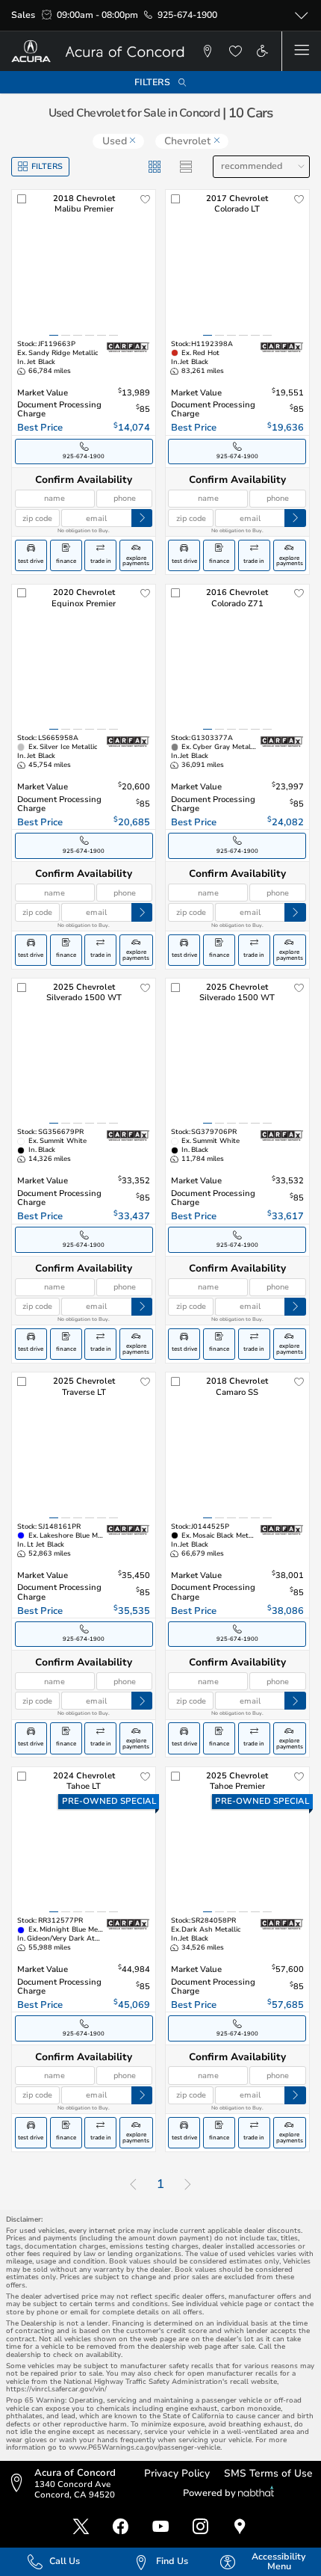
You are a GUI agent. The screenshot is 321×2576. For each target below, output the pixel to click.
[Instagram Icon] (200, 2527)
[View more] (301, 16)
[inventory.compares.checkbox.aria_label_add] (22, 200)
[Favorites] (234, 51)
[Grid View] (155, 167)
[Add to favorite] (146, 200)
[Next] (188, 2185)
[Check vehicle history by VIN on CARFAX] (128, 347)
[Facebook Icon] (121, 2527)
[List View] (186, 167)
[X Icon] (81, 2527)
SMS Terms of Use (268, 2473)
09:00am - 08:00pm (97, 15)
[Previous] (133, 2185)
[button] (208, 51)
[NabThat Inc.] (256, 2493)
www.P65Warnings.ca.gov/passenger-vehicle (144, 2447)
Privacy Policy (177, 2473)
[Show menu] (301, 51)
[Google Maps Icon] (240, 2527)
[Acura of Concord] (103, 51)
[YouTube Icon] (161, 2527)
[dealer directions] (20, 2484)
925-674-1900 (187, 15)
